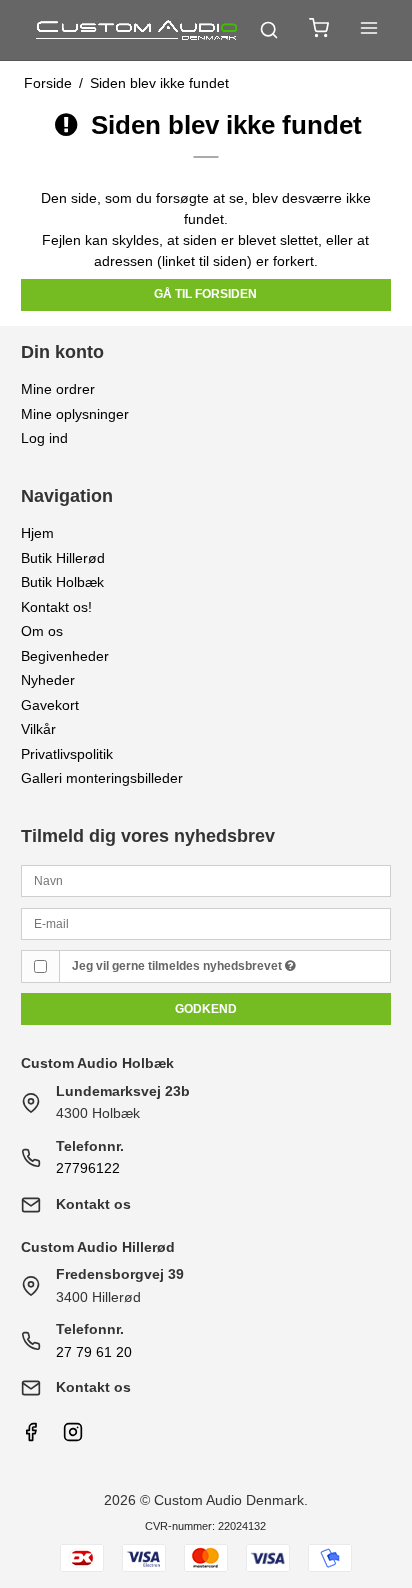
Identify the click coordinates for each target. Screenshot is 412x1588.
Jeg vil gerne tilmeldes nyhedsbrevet (178, 966)
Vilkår (38, 729)
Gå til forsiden (205, 294)
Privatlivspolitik (67, 754)
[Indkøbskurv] (319, 30)
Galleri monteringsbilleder (102, 778)
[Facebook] (31, 1437)
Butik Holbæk (62, 582)
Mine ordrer (58, 389)
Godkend (206, 1009)
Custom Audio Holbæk (97, 1063)
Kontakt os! (56, 607)
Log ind (44, 438)
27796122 (88, 1168)
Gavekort (50, 705)
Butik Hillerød (63, 558)
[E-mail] (206, 922)
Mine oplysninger (75, 414)
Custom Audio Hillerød (98, 1247)
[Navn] (206, 880)
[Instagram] (73, 1437)
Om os (42, 631)
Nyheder (48, 680)
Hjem (37, 533)
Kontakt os (93, 1204)
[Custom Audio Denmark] (138, 30)
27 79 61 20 (94, 1352)
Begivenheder (65, 656)
